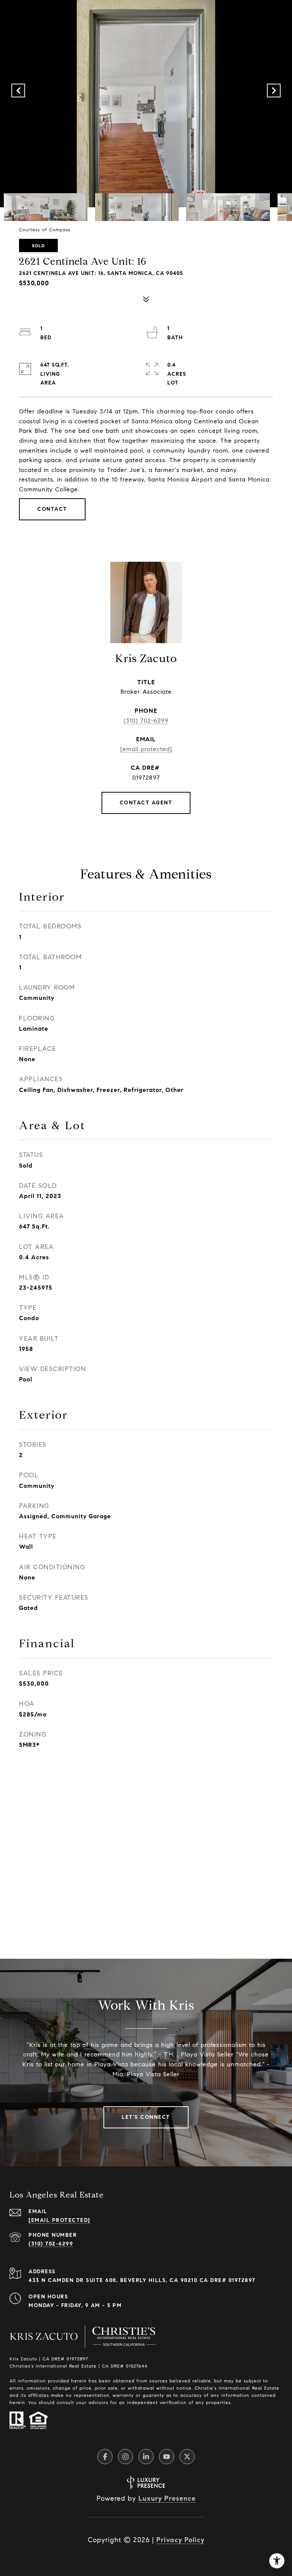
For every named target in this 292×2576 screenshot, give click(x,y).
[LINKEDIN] (146, 2457)
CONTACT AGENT (146, 803)
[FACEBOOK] (105, 2457)
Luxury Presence (167, 2498)
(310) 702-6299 (146, 721)
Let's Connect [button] (146, 2117)
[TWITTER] (187, 2457)
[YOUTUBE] (167, 2457)
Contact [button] (52, 509)
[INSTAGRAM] (125, 2457)
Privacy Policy (180, 2540)
